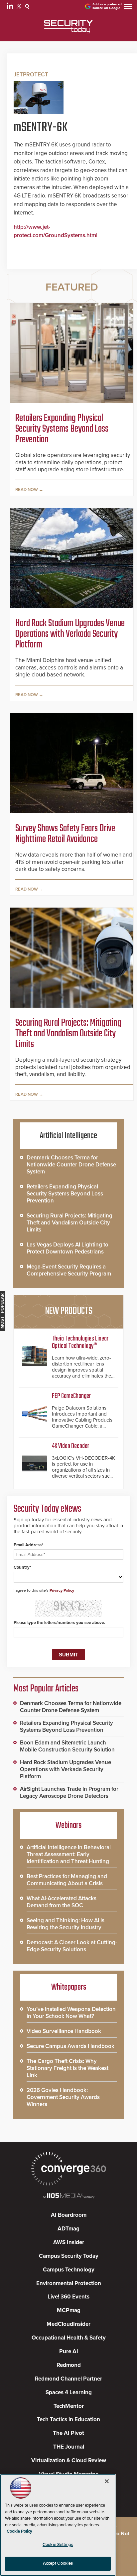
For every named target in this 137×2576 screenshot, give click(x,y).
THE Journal (69, 2447)
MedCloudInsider (68, 2324)
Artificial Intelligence (68, 1136)
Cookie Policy (19, 2531)
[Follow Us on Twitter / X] (20, 7)
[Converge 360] (68, 2170)
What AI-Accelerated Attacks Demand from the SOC (62, 1902)
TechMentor (69, 2406)
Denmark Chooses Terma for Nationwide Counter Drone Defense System (71, 1165)
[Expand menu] (128, 8)
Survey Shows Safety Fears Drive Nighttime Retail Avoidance (65, 834)
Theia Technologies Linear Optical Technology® (80, 1342)
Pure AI (69, 2351)
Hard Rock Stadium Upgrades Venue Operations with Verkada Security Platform (70, 634)
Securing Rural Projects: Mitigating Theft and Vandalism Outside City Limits (68, 1034)
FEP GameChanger (71, 1396)
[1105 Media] (68, 2196)
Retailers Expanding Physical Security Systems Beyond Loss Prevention (62, 429)
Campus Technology (69, 2270)
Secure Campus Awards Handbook (70, 2046)
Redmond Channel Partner (68, 2379)
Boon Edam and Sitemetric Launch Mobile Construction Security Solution (67, 1746)
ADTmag (68, 2229)
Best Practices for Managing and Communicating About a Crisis (67, 1880)
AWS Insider (69, 2242)
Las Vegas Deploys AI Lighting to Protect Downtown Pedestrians (68, 1248)
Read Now (27, 490)
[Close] (107, 2481)
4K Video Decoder (70, 1446)
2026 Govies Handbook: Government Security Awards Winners (63, 2097)
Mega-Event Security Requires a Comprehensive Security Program (69, 1270)
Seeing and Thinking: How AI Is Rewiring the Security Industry (66, 1924)
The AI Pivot (68, 2433)
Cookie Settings (58, 2545)
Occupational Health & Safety (69, 2338)
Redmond (69, 2365)
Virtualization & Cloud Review (69, 2460)
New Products (68, 1311)
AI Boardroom (69, 2215)
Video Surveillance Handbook (64, 2031)
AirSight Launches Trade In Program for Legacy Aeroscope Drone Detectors (69, 1792)
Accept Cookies (58, 2563)
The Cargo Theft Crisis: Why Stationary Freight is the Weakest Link (68, 2068)
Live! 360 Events (68, 2297)
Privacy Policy (62, 1590)
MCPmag (69, 2310)
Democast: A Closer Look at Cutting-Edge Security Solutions (72, 1946)
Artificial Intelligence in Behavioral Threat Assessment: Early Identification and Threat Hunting (69, 1854)
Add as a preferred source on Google (107, 6)
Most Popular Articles (46, 1689)
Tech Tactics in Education (68, 2419)
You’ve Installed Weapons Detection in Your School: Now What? (71, 2013)
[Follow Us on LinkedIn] (11, 7)
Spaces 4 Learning (69, 2392)
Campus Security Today (69, 2256)
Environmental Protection (69, 2283)
